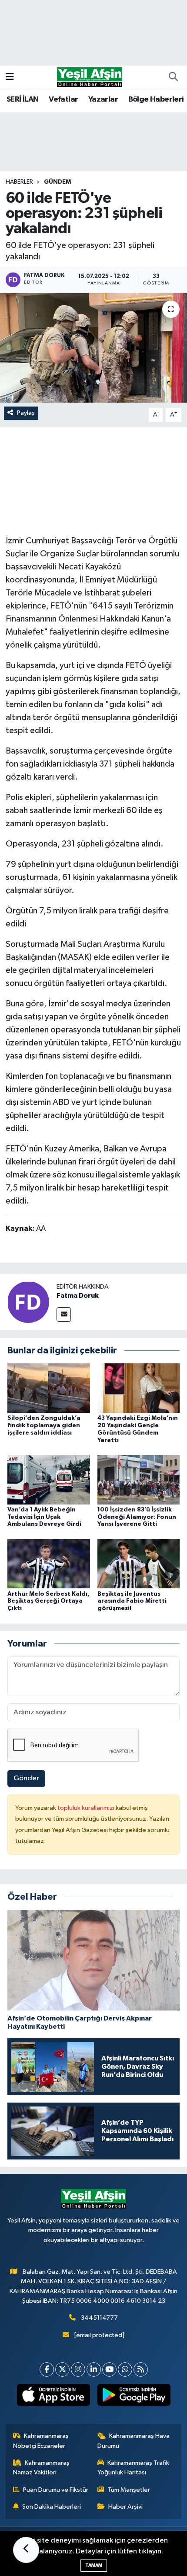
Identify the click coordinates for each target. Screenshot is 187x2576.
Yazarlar (103, 99)
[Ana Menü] (10, 77)
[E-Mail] (64, 1314)
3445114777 (99, 2318)
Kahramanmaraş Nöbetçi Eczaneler (41, 2441)
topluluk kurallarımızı (87, 1808)
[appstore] (53, 2397)
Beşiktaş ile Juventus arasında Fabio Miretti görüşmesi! (132, 1601)
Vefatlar (63, 99)
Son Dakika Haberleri (52, 2507)
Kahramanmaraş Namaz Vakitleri (42, 2468)
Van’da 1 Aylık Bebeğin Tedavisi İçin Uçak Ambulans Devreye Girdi (44, 1517)
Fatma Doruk (78, 1296)
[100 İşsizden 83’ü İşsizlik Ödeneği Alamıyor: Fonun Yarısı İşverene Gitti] (139, 1480)
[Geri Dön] (26, 2550)
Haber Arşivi (125, 2507)
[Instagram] (78, 2369)
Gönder (26, 1778)
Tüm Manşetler (129, 2490)
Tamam (94, 2565)
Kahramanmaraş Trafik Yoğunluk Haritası (134, 2468)
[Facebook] (47, 2369)
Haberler (19, 182)
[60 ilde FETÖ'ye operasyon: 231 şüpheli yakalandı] (93, 348)
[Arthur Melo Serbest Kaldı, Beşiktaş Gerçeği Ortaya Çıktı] (49, 1564)
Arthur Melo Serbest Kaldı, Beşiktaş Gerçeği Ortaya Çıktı (48, 1601)
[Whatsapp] (125, 2369)
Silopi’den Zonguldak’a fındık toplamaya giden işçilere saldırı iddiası (44, 1425)
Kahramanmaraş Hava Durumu (134, 2441)
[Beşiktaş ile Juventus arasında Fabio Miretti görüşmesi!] (139, 1564)
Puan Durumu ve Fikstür (56, 2490)
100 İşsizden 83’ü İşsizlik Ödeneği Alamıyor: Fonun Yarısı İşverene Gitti (137, 1517)
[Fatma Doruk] (28, 1302)
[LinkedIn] (94, 2369)
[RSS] (141, 2369)
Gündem (57, 182)
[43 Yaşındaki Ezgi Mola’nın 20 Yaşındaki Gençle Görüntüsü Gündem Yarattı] (139, 1388)
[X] (62, 2369)
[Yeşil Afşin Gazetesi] (90, 77)
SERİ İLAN (23, 99)
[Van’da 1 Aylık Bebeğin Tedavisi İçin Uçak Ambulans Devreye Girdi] (49, 1480)
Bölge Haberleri (156, 99)
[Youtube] (109, 2369)
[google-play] (134, 2397)
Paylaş (26, 413)
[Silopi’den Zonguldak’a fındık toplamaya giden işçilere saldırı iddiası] (49, 1388)
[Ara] (173, 77)
